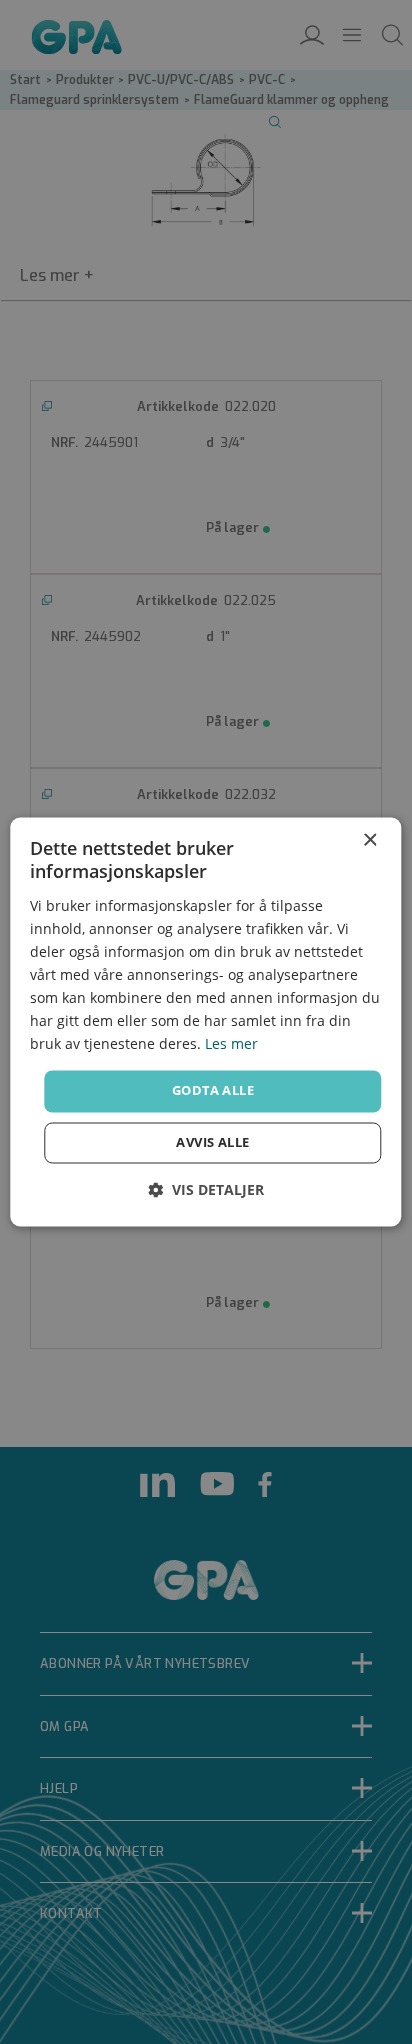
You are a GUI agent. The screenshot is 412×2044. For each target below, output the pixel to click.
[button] (206, 1190)
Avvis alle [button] (212, 1143)
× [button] (369, 840)
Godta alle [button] (213, 1091)
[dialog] (205, 1021)
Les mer (231, 1044)
